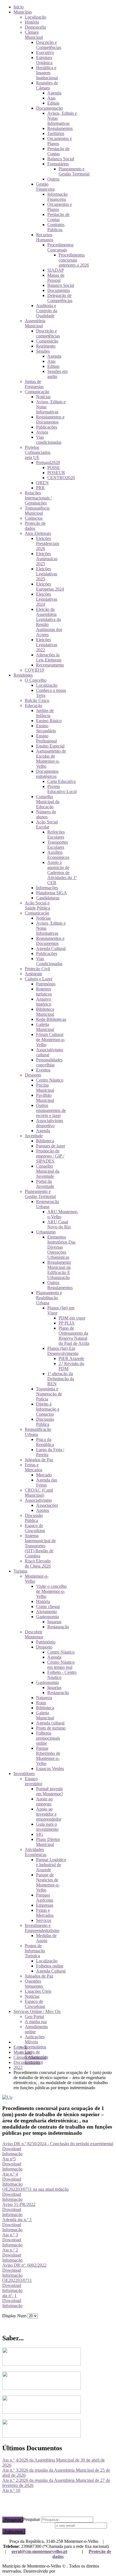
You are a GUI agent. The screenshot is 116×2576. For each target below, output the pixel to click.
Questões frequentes (34, 1984)
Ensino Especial (50, 746)
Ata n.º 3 (10, 2235)
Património (46, 984)
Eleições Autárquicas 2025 (47, 559)
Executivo (45, 52)
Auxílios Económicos (58, 855)
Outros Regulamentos (60, 1285)
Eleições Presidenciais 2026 (48, 543)
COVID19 (34, 670)
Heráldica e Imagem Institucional (47, 73)
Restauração (58, 1627)
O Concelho (36, 680)
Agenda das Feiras (47, 1482)
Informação (12, 2154)
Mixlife (63, 2571)
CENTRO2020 (61, 478)
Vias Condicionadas (49, 961)
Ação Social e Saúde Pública (37, 905)
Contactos (34, 518)
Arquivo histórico (44, 1002)
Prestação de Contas (58, 151)
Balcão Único (37, 700)
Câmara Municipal (34, 35)
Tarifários (56, 133)
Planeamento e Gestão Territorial (74, 171)
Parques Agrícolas (45, 1898)
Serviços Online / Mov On (37, 2011)
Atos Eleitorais (38, 533)
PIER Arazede (71, 1358)
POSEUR (56, 473)
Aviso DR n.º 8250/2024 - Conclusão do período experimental (58, 2144)
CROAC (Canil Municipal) (39, 1493)
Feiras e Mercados (34, 1467)
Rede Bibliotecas (51, 1019)
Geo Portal (34, 2017)
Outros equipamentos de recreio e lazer (51, 1110)
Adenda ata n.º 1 (17, 2220)
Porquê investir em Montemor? (50, 1791)
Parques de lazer (51, 1146)
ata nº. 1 (9, 2295)
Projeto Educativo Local (62, 789)
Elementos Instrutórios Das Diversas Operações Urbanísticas (61, 1247)
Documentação (49, 108)
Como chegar (48, 1606)
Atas (51, 98)
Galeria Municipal (45, 1027)
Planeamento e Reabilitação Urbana (49, 1298)
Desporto (33, 1075)
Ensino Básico (49, 721)
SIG (40, 1834)
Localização (35, 17)
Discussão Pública (45, 1422)
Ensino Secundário (46, 728)
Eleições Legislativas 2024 (47, 599)
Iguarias (54, 1622)
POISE (54, 468)
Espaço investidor (34, 1781)
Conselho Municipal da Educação (48, 802)
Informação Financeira (57, 197)
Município (23, 12)
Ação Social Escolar (47, 824)
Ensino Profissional (46, 738)
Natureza (44, 1698)
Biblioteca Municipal (45, 1012)
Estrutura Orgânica (44, 60)
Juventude (34, 1136)
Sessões (43, 351)
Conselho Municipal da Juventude (48, 1171)
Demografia (35, 27)
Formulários (58, 164)
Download (12, 2149)
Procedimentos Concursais (60, 247)
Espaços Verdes (50, 1768)
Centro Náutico (50, 1080)
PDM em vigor (72, 1318)
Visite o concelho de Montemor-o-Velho (51, 1591)
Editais (53, 103)
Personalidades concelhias (49, 1062)
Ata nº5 (9, 2159)
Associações (47, 1505)
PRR (40, 488)
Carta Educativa (62, 781)
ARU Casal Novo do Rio (59, 1224)
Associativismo (38, 1500)
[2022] (7, 2097)
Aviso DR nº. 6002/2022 (24, 2265)
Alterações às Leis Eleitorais (49, 657)
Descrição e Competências (49, 45)
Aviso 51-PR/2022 (19, 2204)
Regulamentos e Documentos (50, 419)
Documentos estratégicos (47, 774)
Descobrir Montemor (34, 1634)
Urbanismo (46, 1232)
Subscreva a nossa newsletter (28, 2525)
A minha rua (36, 2022)
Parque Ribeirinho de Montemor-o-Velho (48, 1756)
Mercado (44, 1475)
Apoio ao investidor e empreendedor (49, 1814)
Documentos (59, 290)
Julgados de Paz (39, 1460)
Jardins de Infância (45, 713)
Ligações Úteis (38, 1991)
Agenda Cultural (51, 948)
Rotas (41, 1703)
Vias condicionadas (49, 440)
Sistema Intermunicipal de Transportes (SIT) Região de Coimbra (40, 1546)
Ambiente (34, 974)
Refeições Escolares (56, 835)
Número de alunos (46, 814)
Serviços (44, 1920)
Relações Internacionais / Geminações (38, 498)
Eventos (43, 1070)
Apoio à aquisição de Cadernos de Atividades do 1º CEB (62, 872)
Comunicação (37, 392)
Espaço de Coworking (35, 1528)
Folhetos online (50, 1966)
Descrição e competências (48, 333)
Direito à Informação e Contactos (48, 1409)
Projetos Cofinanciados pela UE (38, 452)
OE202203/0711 (17, 2280)
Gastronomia (47, 1617)
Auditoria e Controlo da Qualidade (47, 311)
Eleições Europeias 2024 (50, 586)
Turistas (20, 1571)
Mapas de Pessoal (56, 278)
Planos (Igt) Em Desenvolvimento (63, 1351)
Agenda (54, 93)
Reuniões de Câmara (47, 85)
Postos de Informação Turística (35, 1951)
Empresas (45, 1905)
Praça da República (45, 1442)
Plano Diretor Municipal (48, 1842)
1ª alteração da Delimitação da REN (61, 1379)
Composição (47, 341)
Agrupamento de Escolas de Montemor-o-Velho (51, 759)
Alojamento (46, 1612)
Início (19, 7)
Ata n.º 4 (10, 2174)
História (32, 22)
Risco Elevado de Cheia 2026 (38, 1563)
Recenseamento (50, 665)
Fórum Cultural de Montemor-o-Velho (51, 1040)
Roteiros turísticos (44, 991)
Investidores (24, 1774)
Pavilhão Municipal (45, 1098)
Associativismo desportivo (50, 1123)
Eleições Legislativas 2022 (47, 645)
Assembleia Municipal (35, 323)
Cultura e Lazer (39, 979)
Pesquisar (13, 2520)
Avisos (42, 432)
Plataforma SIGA (52, 893)
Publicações (47, 427)
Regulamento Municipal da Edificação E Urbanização (59, 1270)
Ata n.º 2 (10, 2250)
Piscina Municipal (45, 1088)
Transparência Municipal (37, 511)
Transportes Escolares (58, 845)
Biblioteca (45, 1141)
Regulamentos (60, 128)
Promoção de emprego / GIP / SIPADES (50, 1156)
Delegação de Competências (60, 298)
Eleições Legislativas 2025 (47, 574)
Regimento (46, 346)
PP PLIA (67, 1323)
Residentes (23, 675)
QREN (42, 483)
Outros (53, 179)
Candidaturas (48, 898)
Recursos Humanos (45, 237)
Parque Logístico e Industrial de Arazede (51, 1865)
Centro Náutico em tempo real (61, 1665)
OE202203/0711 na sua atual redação (35, 2189)
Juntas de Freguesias (34, 384)
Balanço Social (61, 159)
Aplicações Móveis (35, 2039)
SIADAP (56, 270)
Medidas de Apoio (46, 1938)
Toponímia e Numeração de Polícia (49, 1394)
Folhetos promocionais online (48, 1738)
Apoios (43, 1510)
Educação (34, 705)
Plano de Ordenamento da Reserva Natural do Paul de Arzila (74, 1336)
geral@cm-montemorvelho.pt (39, 2551)
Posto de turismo (51, 1728)
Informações (47, 888)
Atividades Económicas (36, 1852)
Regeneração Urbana (48, 1204)
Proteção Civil (37, 969)
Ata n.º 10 (11, 2490)
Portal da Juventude (45, 1184)
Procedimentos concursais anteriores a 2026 (74, 260)
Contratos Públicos (56, 227)
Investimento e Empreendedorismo (42, 1928)
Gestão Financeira (45, 187)
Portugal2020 (48, 462)
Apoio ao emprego (44, 1801)
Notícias (43, 397)
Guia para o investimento (47, 1827)
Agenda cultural (50, 1723)
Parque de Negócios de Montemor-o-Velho (48, 1882)
